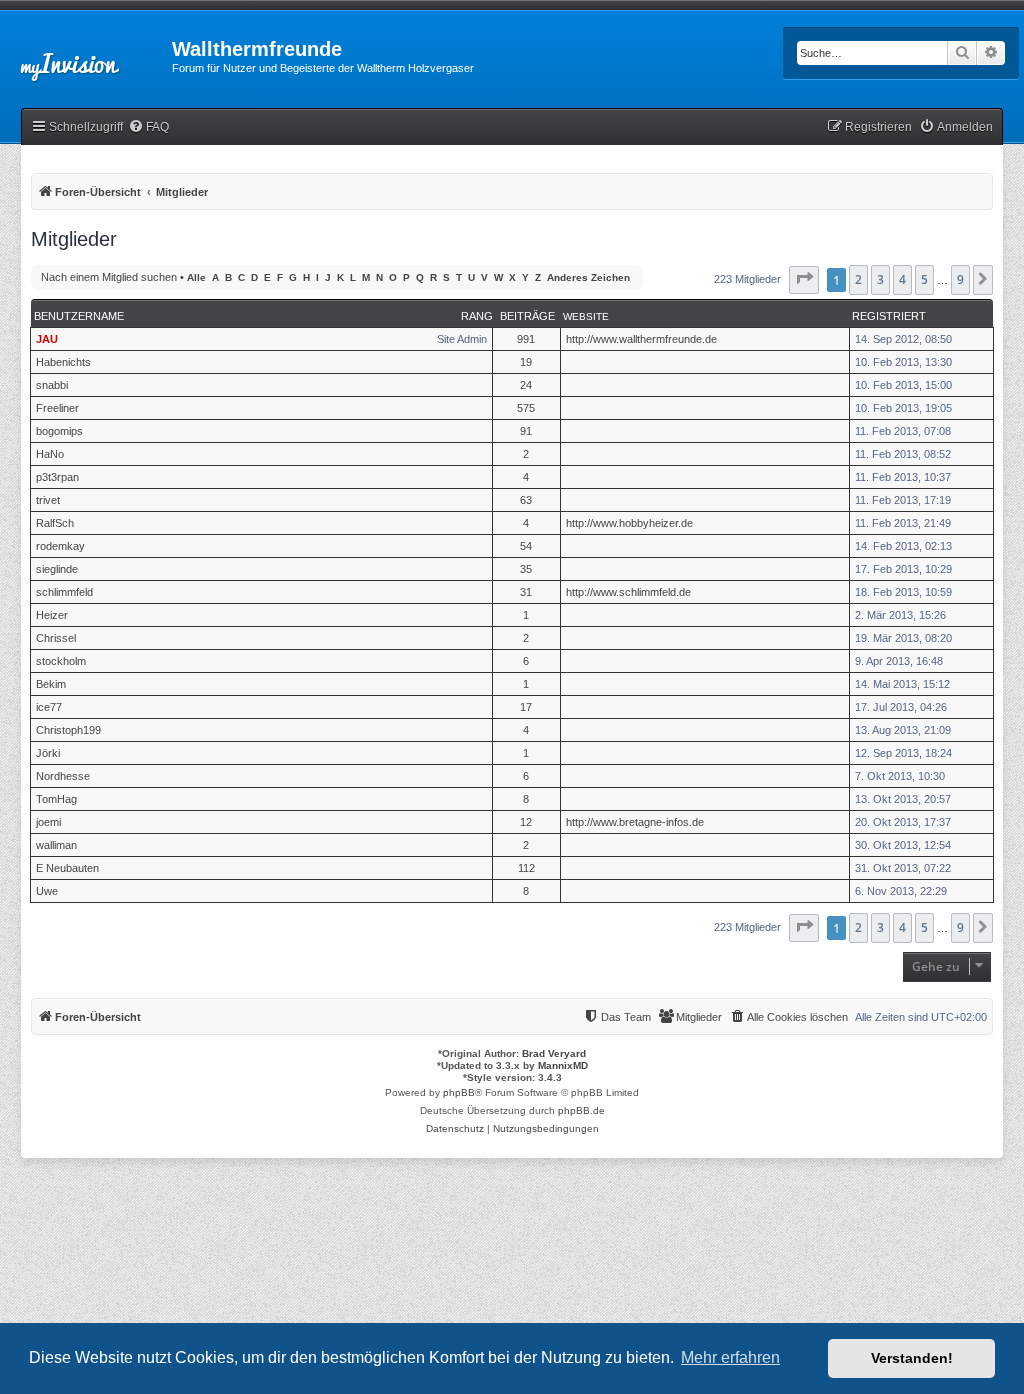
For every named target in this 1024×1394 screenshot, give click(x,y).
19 (526, 362)
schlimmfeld (64, 592)
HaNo (50, 454)
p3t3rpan (57, 477)
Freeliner (57, 408)
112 (526, 868)
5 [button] (924, 279)
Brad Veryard (554, 1053)
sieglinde (57, 569)
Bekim (51, 684)
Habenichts (63, 362)
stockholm (61, 661)
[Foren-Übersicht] (86, 55)
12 (526, 822)
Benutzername (79, 316)
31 (526, 592)
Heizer (52, 615)
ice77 (49, 707)
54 (526, 546)
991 (526, 339)
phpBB (459, 1092)
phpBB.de (581, 1110)
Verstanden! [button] (912, 1358)
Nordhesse (63, 776)
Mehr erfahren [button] (730, 1357)
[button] (804, 280)
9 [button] (960, 279)
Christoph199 (68, 730)
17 (526, 707)
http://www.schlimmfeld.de (628, 592)
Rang (477, 316)
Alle (196, 277)
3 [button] (880, 279)
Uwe (47, 891)
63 (526, 500)
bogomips (59, 431)
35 (526, 569)
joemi (48, 822)
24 (526, 385)
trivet (48, 500)
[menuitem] (148, 127)
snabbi (52, 385)
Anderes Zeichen (588, 277)
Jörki (48, 753)
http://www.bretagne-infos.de (635, 822)
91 (526, 431)
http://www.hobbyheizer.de (629, 523)
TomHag (56, 799)
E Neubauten (67, 868)
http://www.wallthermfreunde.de (641, 339)
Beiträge (527, 316)
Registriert (889, 316)
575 (526, 408)
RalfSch (55, 523)
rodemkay (60, 546)
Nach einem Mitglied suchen (109, 277)
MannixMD (563, 1065)
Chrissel (56, 638)
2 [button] (858, 279)
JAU (47, 339)
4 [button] (902, 279)
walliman (56, 845)
